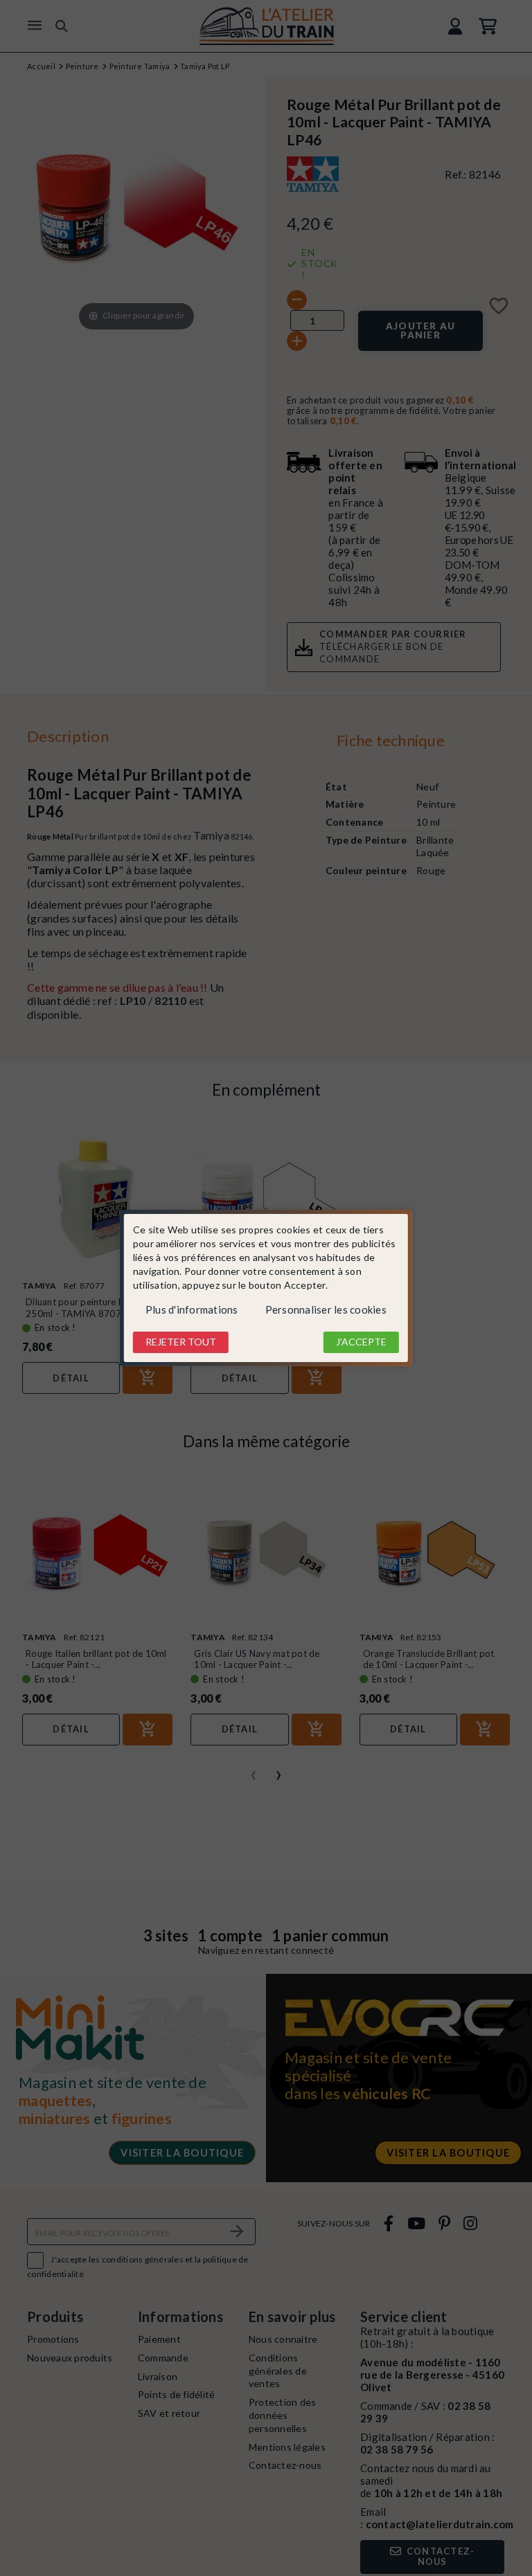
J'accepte (361, 1342)
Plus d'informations (192, 1309)
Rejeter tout (181, 1342)
